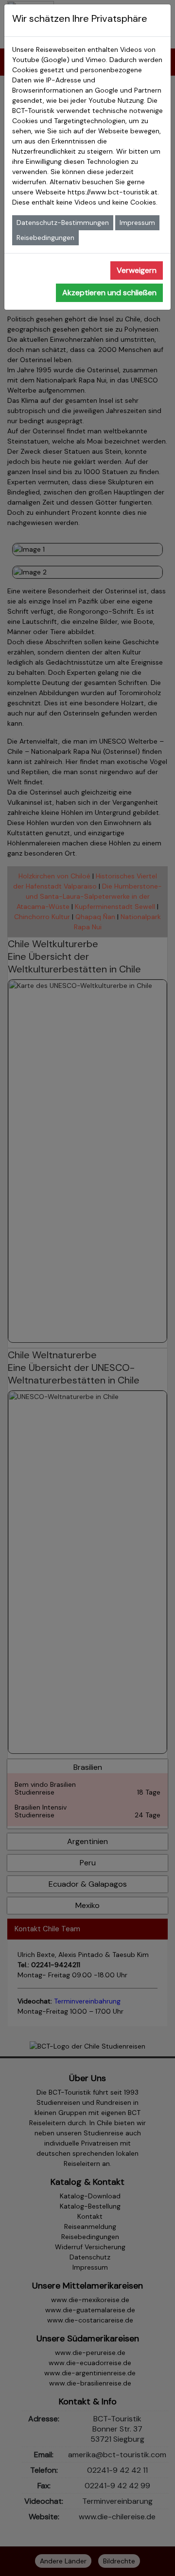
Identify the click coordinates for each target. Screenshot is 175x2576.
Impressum (137, 223)
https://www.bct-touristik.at (113, 192)
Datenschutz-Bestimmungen (63, 223)
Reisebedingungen (45, 238)
